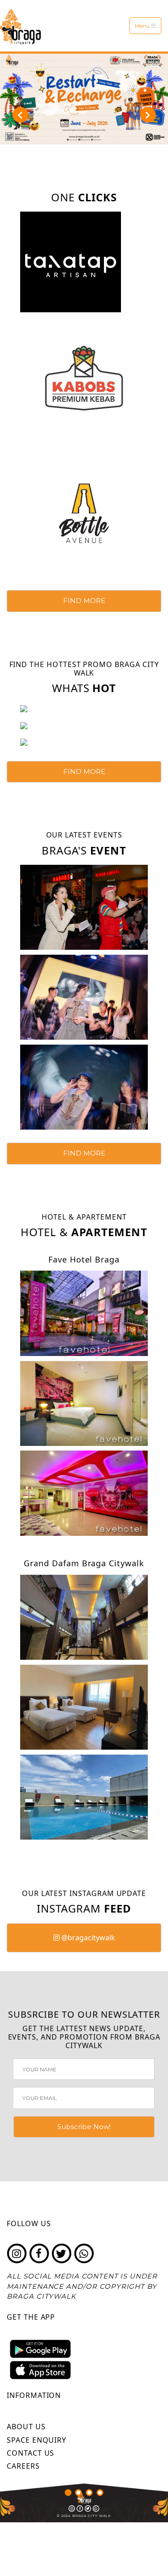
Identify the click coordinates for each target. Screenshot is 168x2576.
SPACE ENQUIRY (37, 2440)
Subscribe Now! (84, 2127)
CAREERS (23, 2466)
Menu (143, 26)
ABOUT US (26, 2427)
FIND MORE (84, 601)
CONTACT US (30, 2453)
